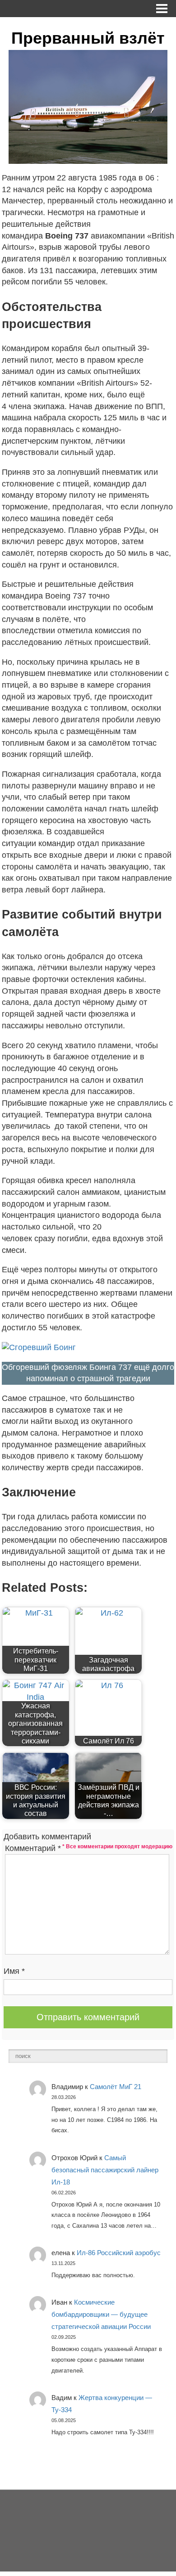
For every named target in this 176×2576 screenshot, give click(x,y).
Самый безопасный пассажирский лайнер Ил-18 (105, 2170)
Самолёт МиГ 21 (116, 2087)
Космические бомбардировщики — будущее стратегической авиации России (101, 2314)
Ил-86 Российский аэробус (119, 2253)
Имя (14, 1971)
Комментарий (33, 1848)
